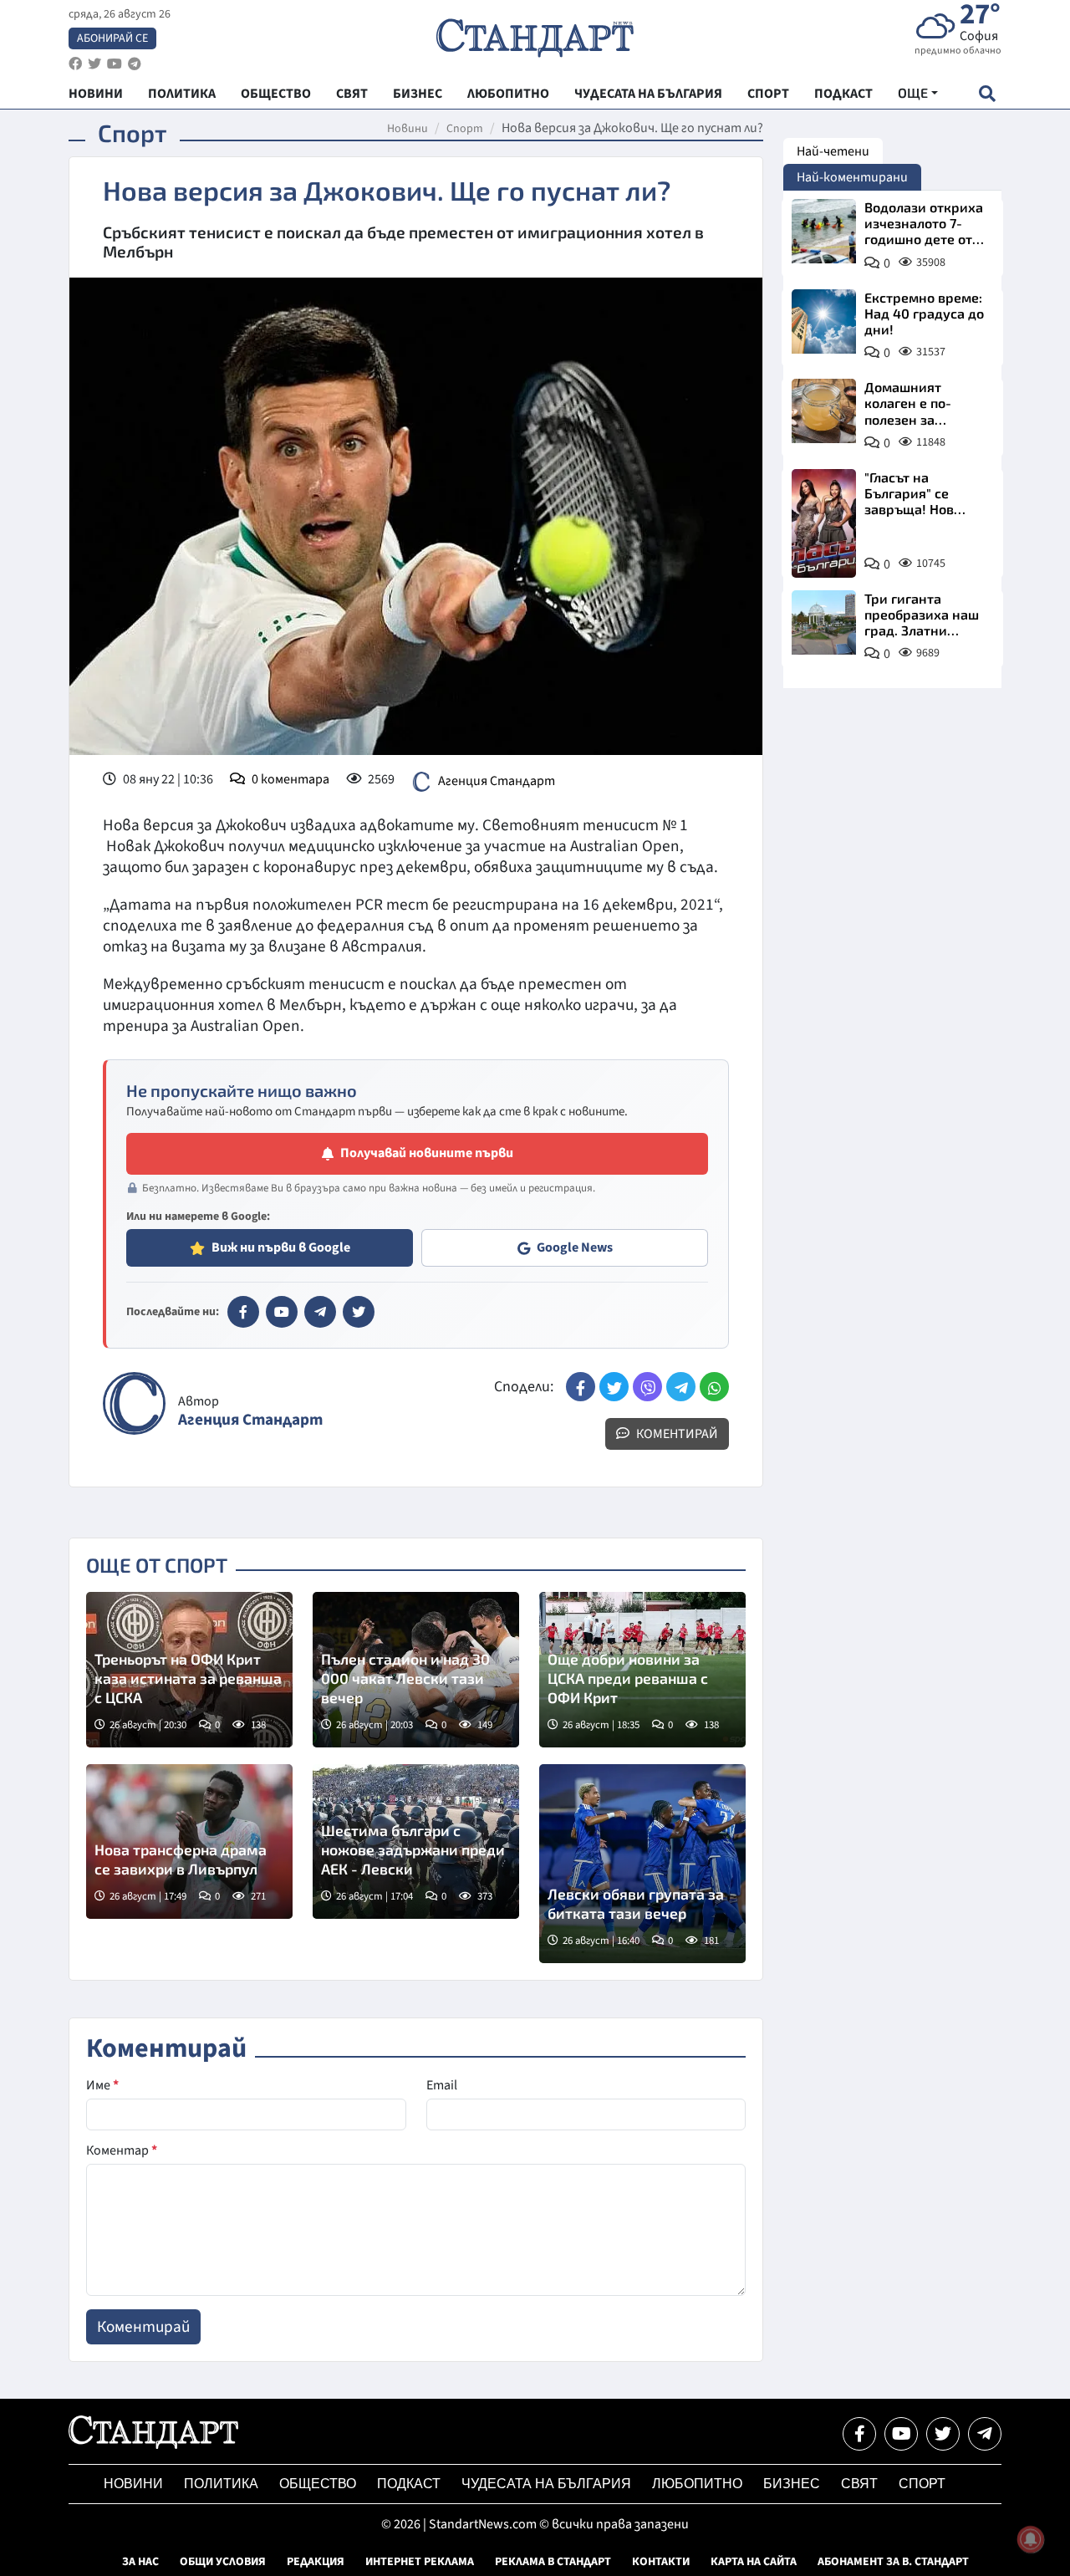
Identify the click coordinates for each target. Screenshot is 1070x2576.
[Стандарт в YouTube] (282, 1312)
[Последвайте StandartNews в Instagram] (94, 64)
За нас (140, 2562)
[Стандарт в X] (359, 1312)
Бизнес (792, 2484)
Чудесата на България (546, 2484)
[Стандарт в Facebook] (243, 1312)
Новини (408, 129)
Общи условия (223, 2562)
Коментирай (676, 1434)
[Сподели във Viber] (647, 1387)
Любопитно (697, 2484)
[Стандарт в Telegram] (320, 1312)
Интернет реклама (420, 2562)
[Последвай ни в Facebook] (859, 2434)
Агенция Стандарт (497, 781)
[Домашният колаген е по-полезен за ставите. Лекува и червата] (824, 411)
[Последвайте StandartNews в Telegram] (135, 64)
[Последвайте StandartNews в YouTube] (115, 64)
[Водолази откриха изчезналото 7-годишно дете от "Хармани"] (824, 231)
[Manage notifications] (1031, 2539)
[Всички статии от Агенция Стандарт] (134, 1403)
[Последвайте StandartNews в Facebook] (75, 64)
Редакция (316, 2562)
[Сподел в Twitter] (614, 1387)
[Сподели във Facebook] (581, 1387)
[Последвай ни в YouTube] (901, 2434)
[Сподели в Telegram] (681, 1387)
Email (442, 2085)
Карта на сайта (754, 2562)
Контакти (661, 2562)
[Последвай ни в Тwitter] (943, 2434)
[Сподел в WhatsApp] (714, 1387)
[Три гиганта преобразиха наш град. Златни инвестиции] (824, 622)
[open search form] (987, 93)
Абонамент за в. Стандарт (893, 2562)
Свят (859, 2484)
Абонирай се (112, 38)
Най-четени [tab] (833, 151)
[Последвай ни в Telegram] (985, 2434)
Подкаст (409, 2484)
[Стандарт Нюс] (153, 2445)
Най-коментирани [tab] (852, 177)
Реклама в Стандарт (553, 2562)
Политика (221, 2484)
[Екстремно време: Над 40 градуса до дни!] (824, 321)
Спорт (465, 129)
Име (102, 2085)
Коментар (122, 2150)
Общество (318, 2484)
